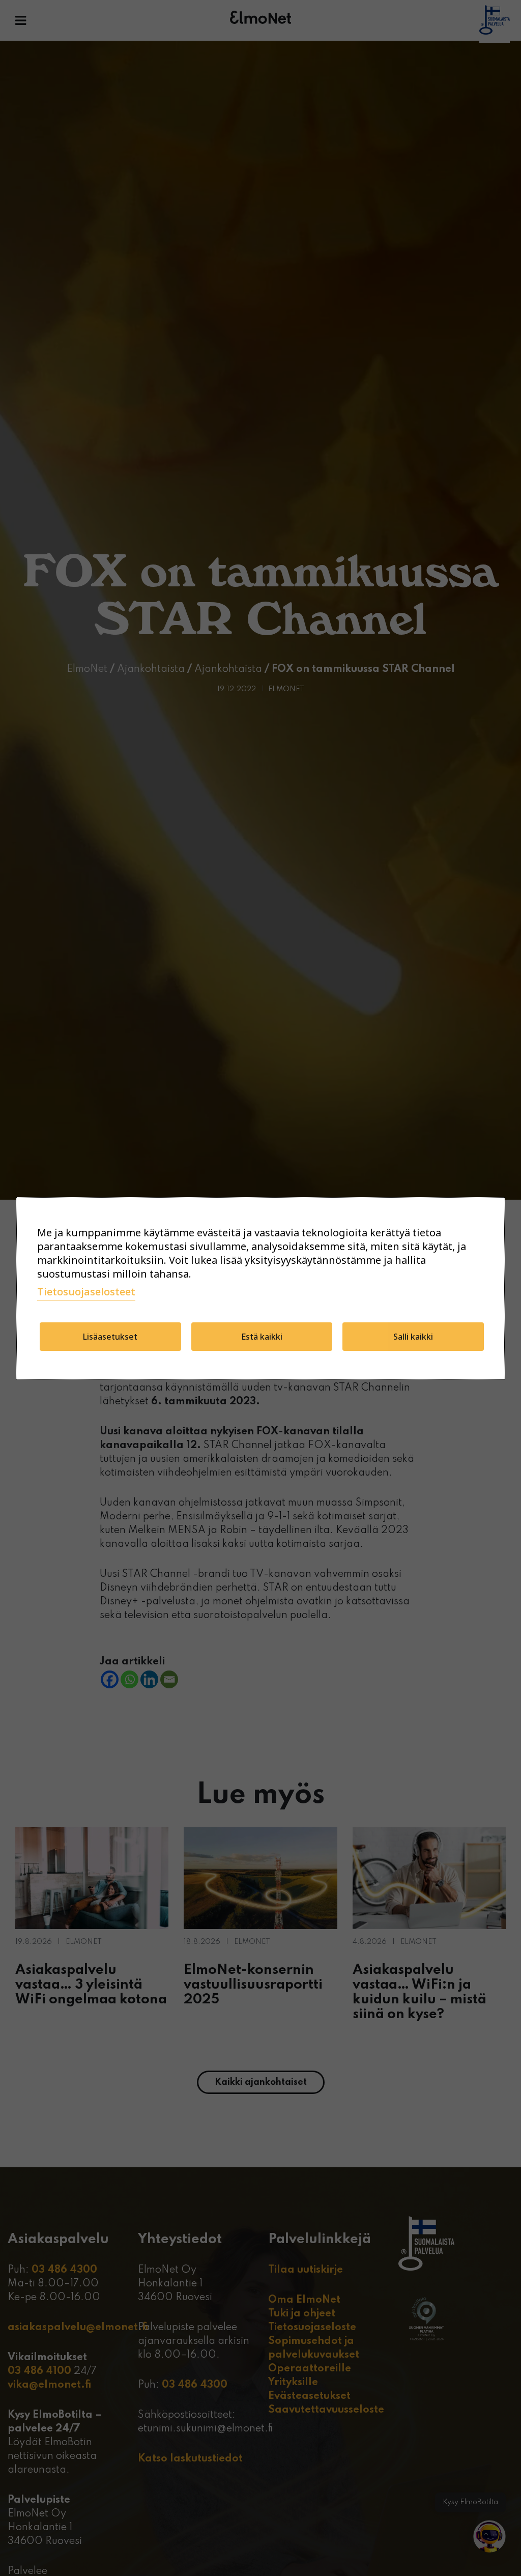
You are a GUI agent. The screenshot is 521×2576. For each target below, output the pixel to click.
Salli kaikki (413, 1337)
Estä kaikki (262, 1337)
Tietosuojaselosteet (86, 1292)
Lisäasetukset (110, 1337)
